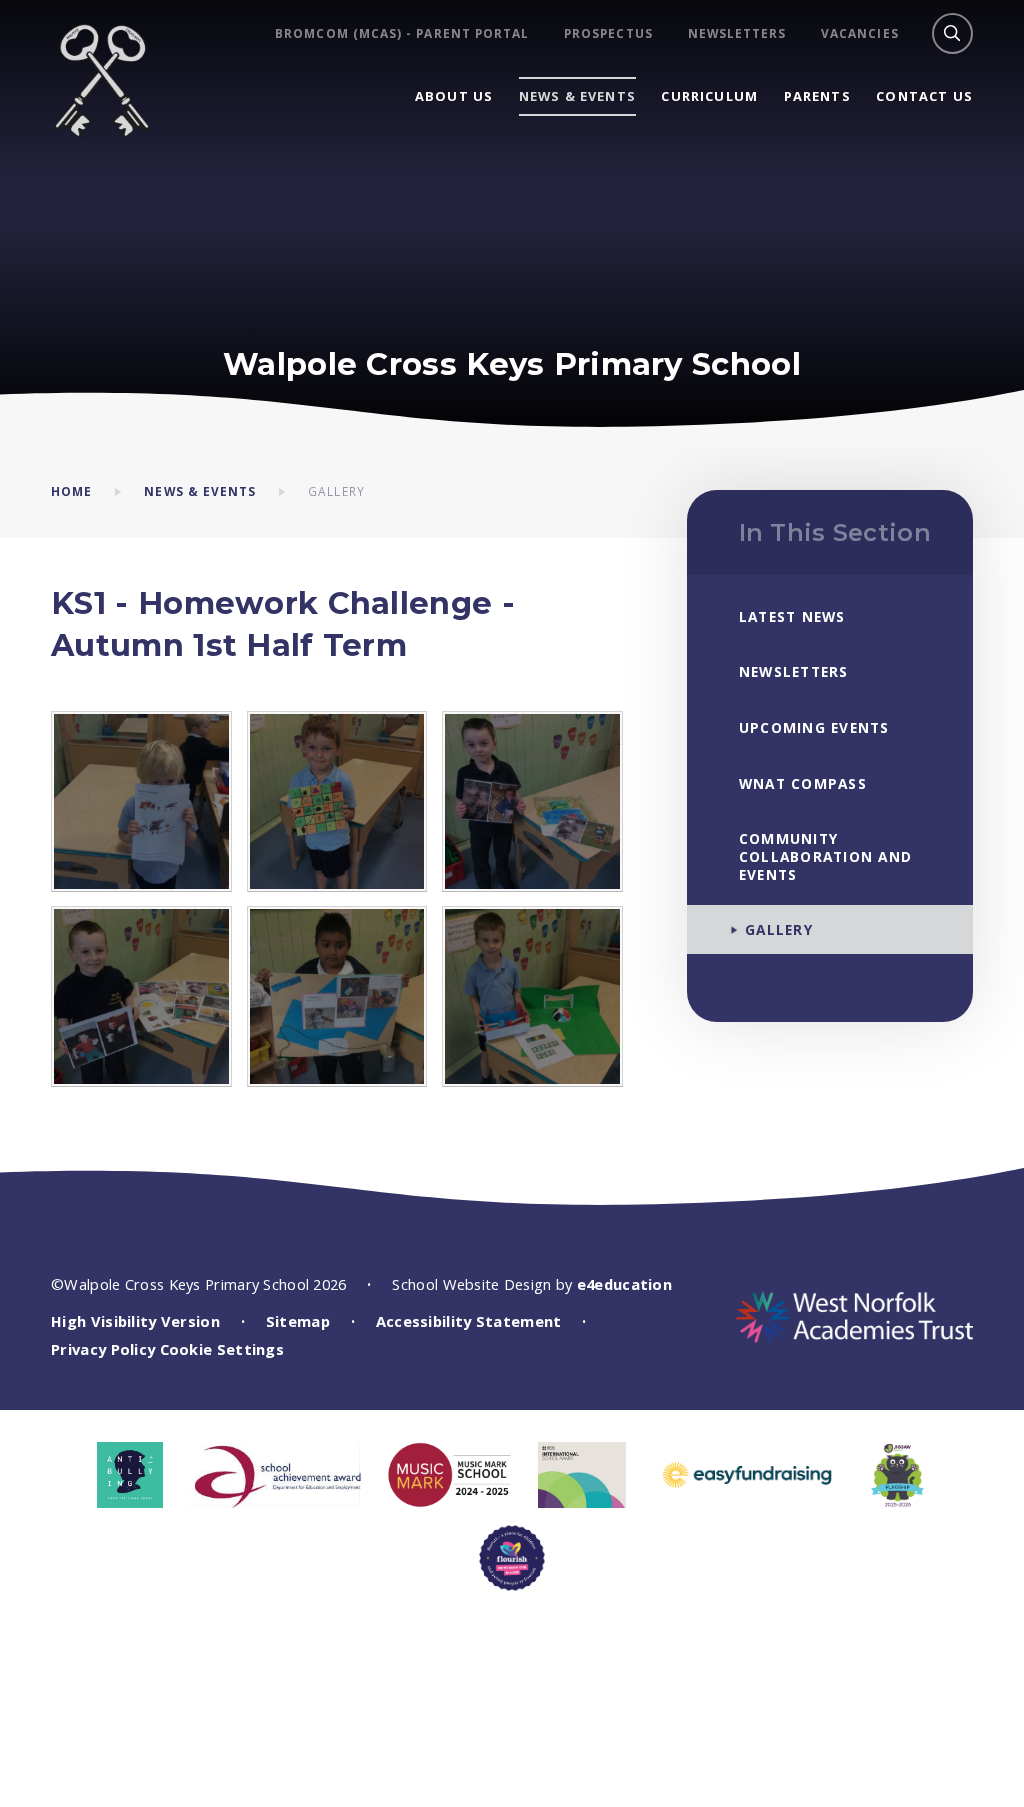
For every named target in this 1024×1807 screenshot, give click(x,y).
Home (71, 491)
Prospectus (608, 33)
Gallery (336, 491)
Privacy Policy (103, 1349)
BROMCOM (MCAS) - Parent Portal (402, 33)
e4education (624, 1284)
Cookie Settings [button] (222, 1349)
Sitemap (298, 1321)
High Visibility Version (135, 1321)
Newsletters (737, 33)
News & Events (200, 491)
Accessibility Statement (469, 1321)
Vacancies (860, 33)
